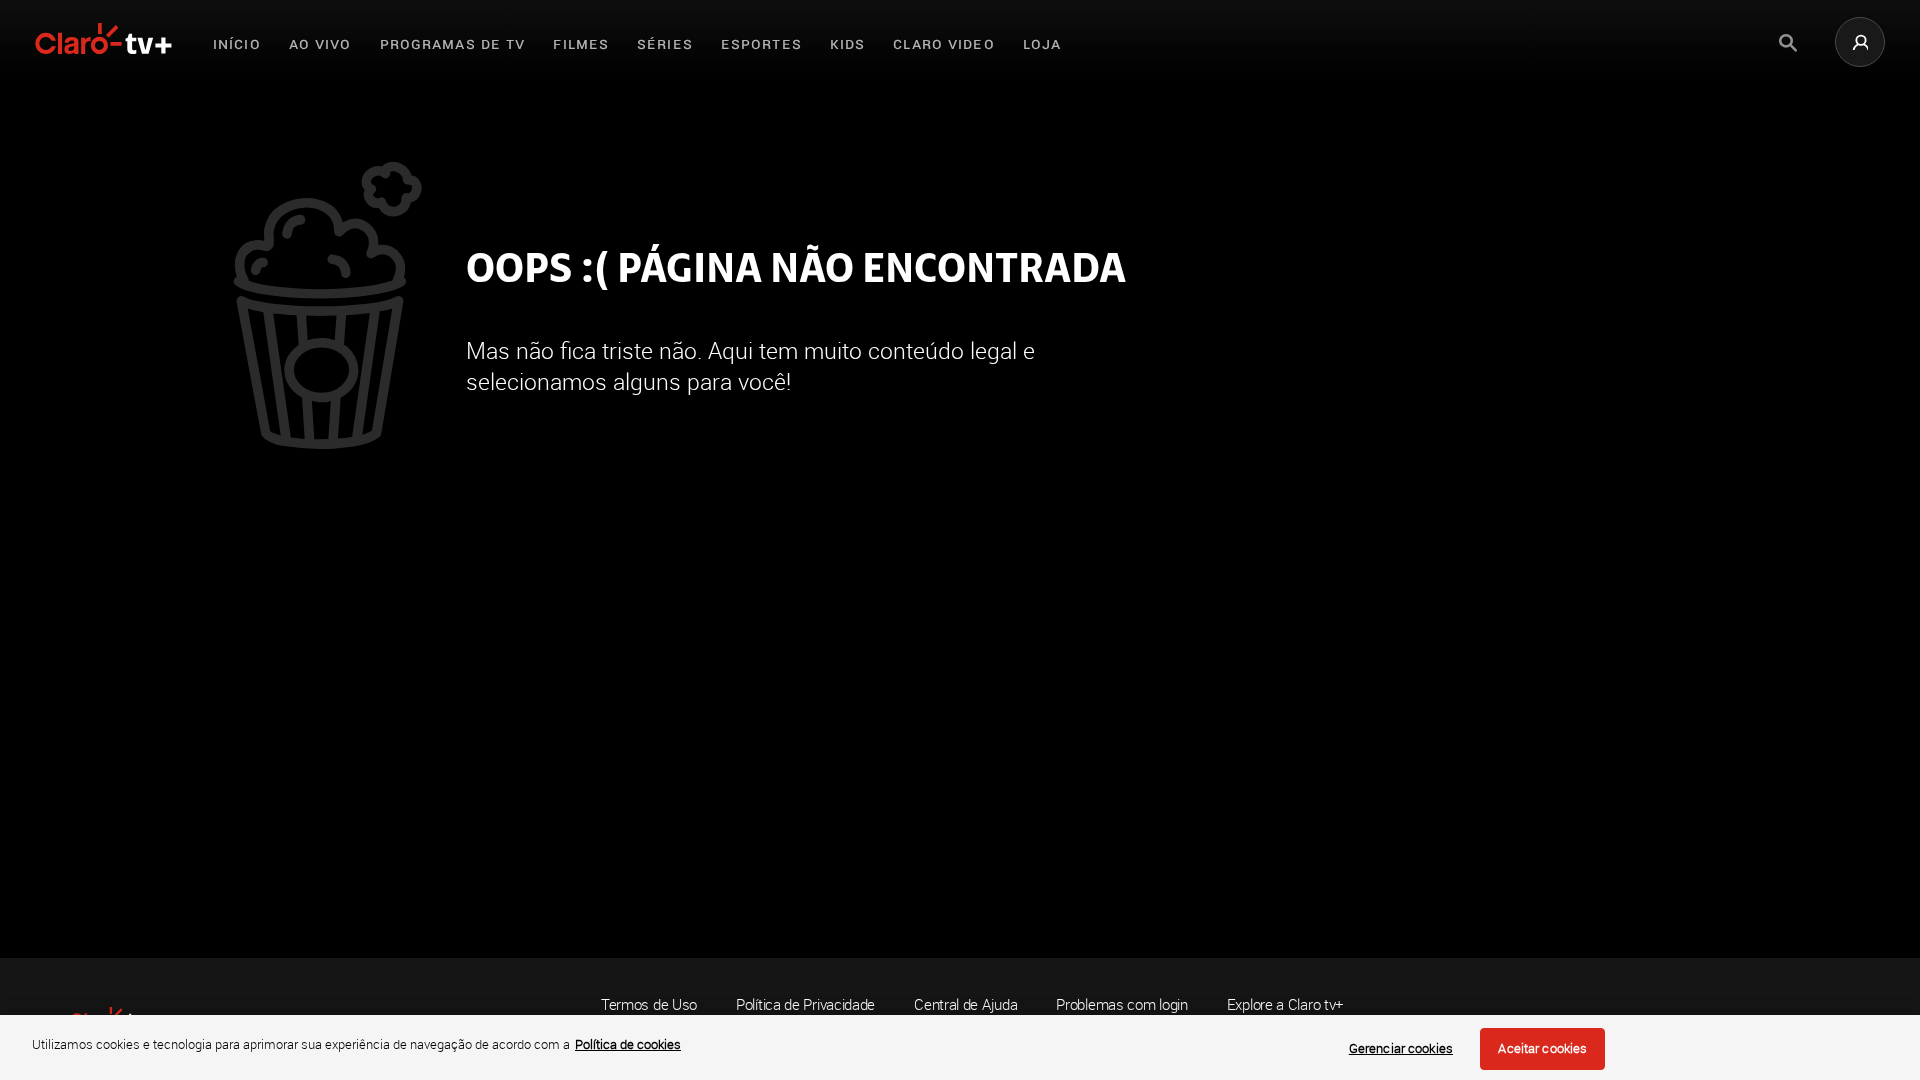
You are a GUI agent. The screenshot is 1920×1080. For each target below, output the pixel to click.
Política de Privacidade (805, 1004)
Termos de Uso (649, 1004)
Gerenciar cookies (1401, 1048)
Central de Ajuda (965, 1004)
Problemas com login (1121, 1004)
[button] (1860, 42)
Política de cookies (628, 1044)
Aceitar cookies (1542, 1048)
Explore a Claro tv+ (1285, 1004)
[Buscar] (1788, 43)
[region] (960, 1047)
